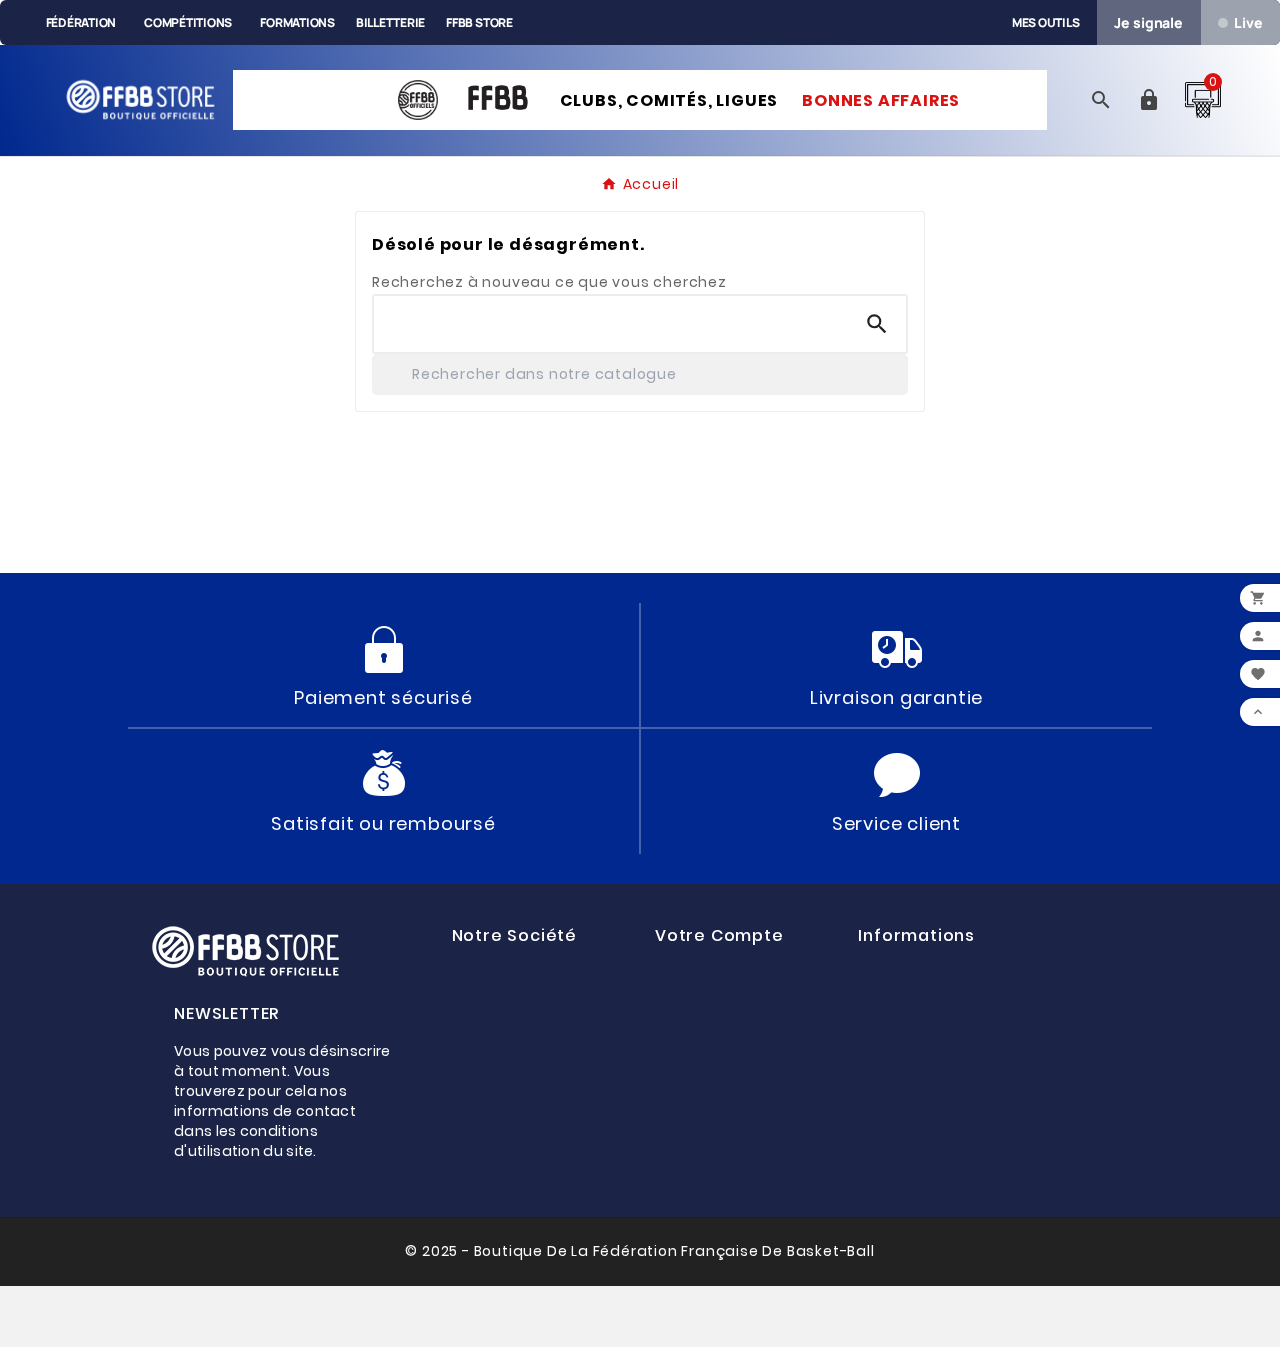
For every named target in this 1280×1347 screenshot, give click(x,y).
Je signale (1148, 22)
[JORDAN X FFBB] (328, 87)
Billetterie (390, 22)
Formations (297, 22)
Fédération (81, 22)
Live (1248, 22)
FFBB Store (479, 22)
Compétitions (188, 22)
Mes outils (1046, 22)
